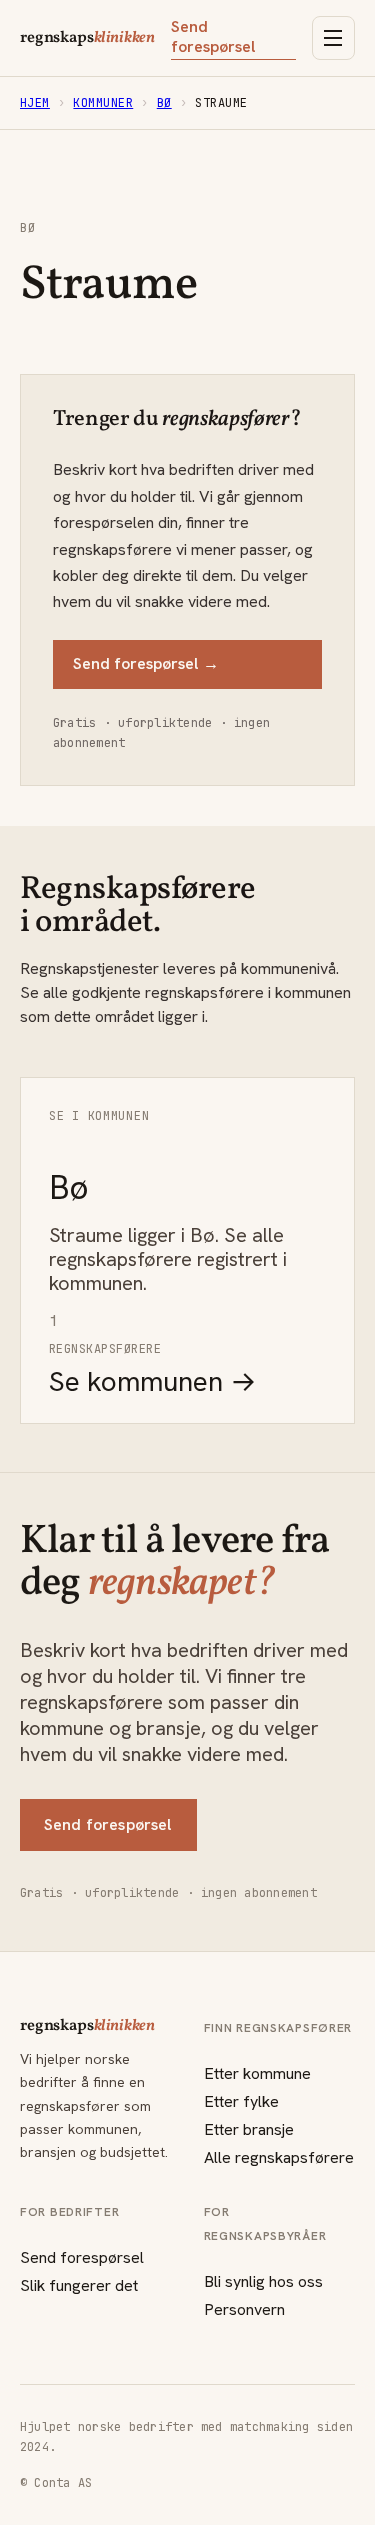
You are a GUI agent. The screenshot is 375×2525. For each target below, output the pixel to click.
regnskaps (87, 38)
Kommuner (103, 103)
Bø (164, 103)
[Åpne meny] (333, 38)
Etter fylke (241, 2101)
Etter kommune (257, 2073)
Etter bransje (249, 2129)
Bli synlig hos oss (263, 2281)
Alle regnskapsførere (279, 2157)
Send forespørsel (213, 37)
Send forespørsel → (146, 663)
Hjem (35, 103)
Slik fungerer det (79, 2285)
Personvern (244, 2309)
